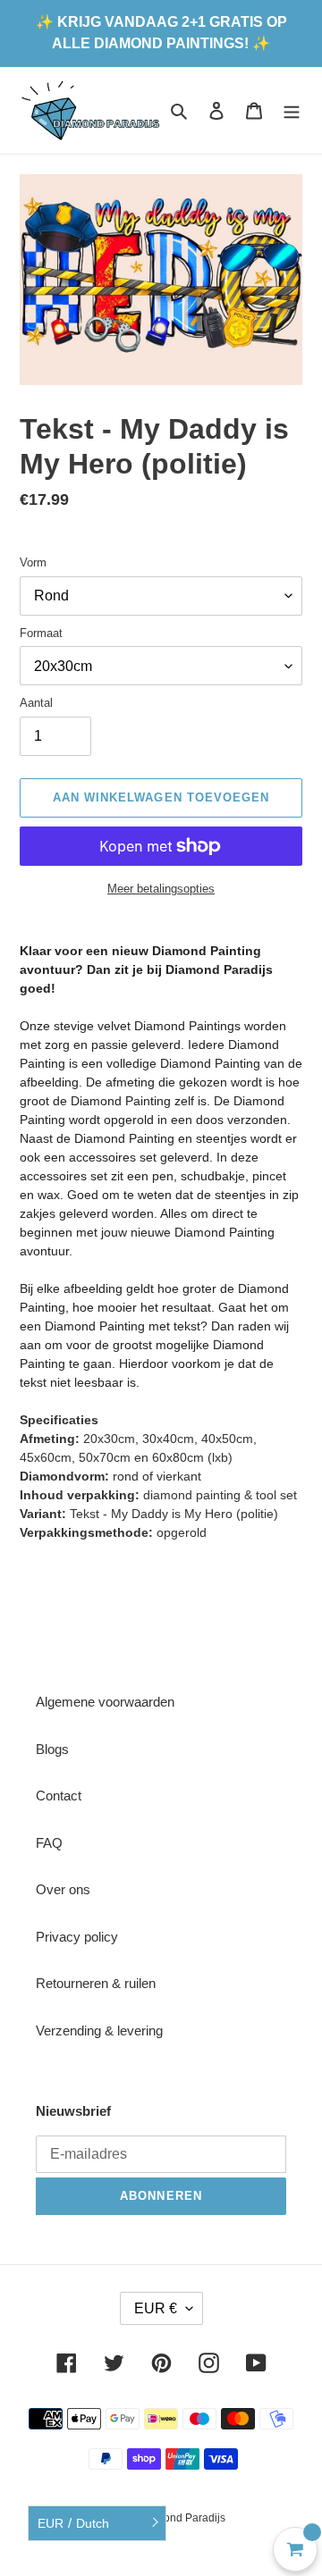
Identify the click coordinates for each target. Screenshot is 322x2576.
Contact (59, 1796)
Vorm (33, 562)
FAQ (49, 1843)
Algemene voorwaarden (105, 1702)
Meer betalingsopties (161, 889)
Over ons (63, 1889)
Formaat (41, 633)
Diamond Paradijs (182, 2518)
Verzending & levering (99, 2031)
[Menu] (292, 110)
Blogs (52, 1749)
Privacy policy (77, 1937)
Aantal (36, 703)
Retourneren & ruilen (96, 1983)
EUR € (156, 2308)
